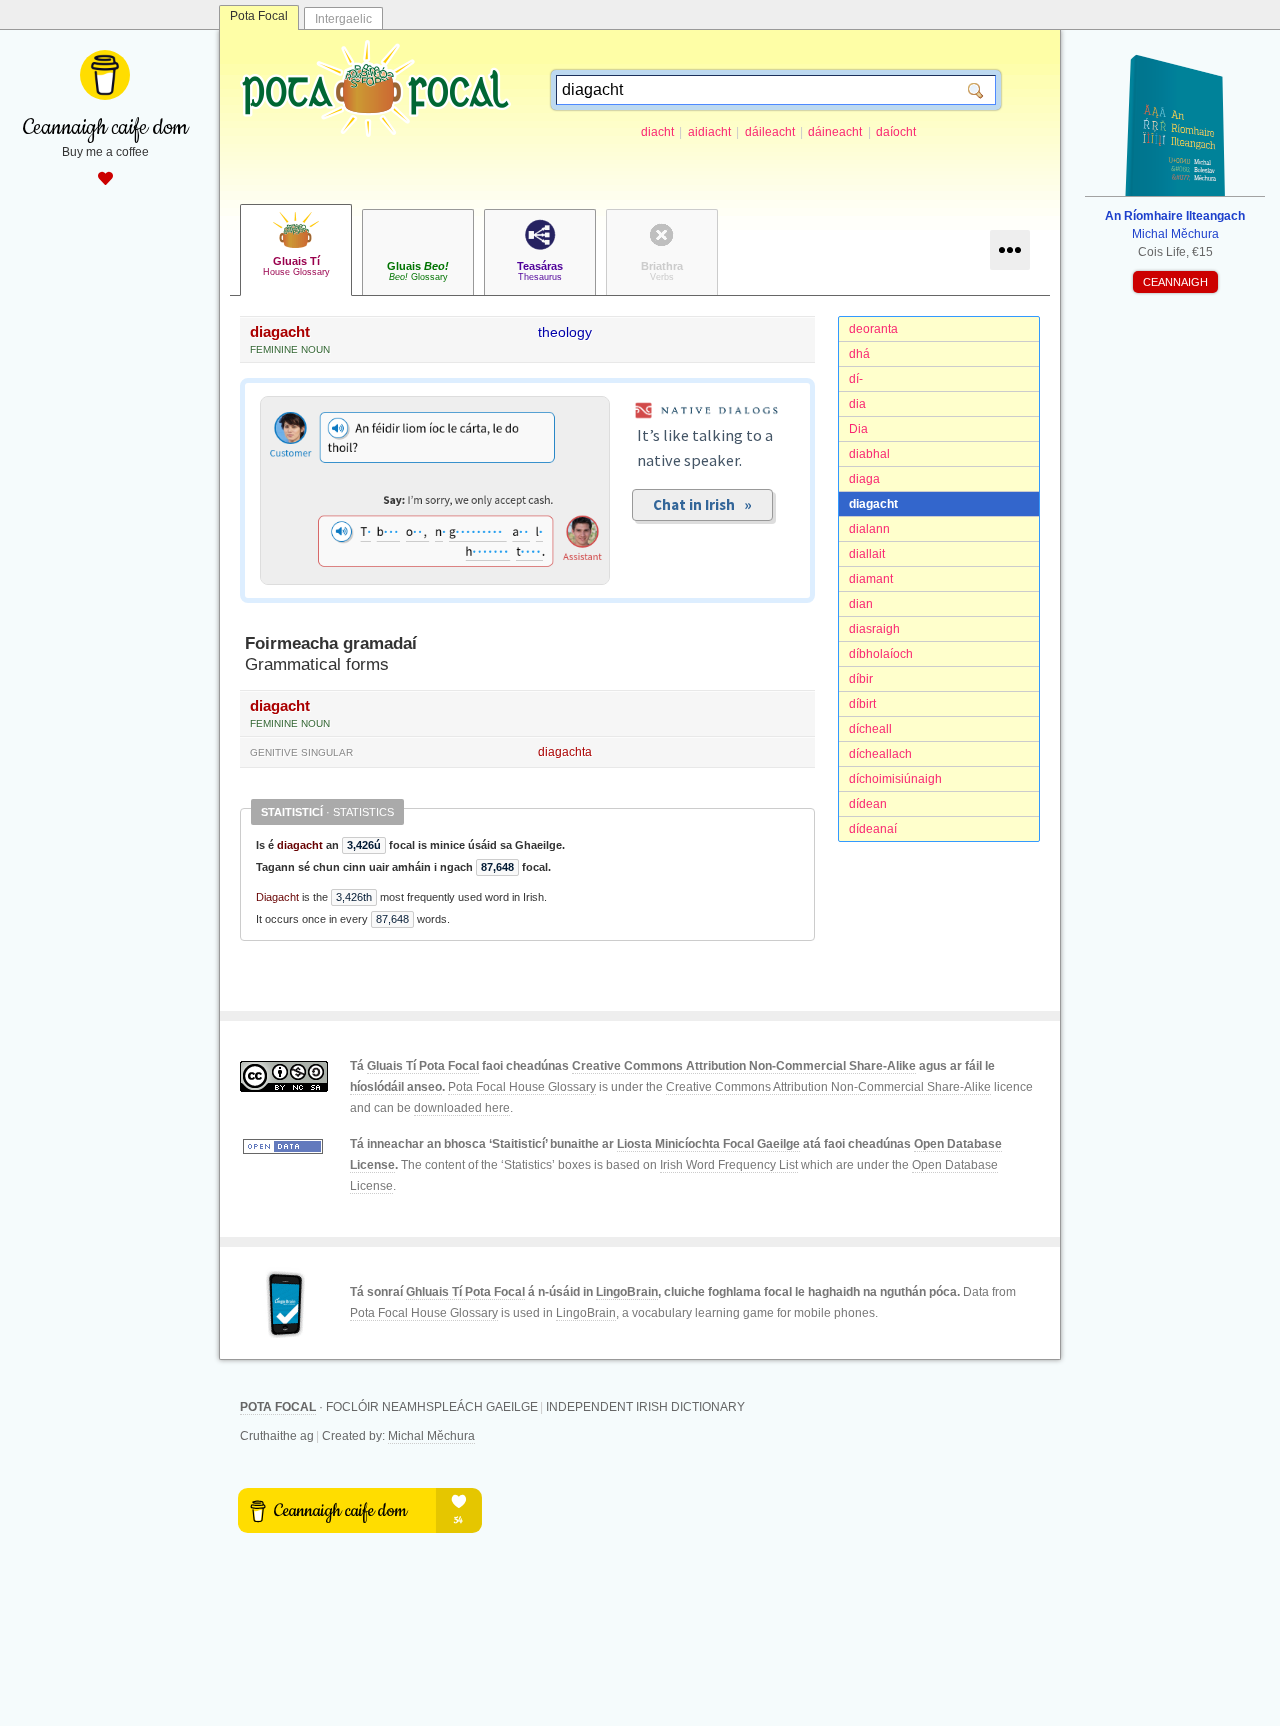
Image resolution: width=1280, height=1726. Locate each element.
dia (857, 404)
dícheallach (880, 754)
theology (565, 332)
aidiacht (709, 132)
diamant (871, 579)
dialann (869, 529)
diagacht (873, 504)
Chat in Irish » (702, 504)
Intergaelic (343, 19)
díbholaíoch (881, 654)
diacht (657, 132)
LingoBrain (627, 1292)
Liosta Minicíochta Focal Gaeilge (708, 1144)
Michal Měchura (431, 1436)
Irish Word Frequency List (729, 1165)
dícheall (870, 729)
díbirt (862, 704)
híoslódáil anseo (396, 1087)
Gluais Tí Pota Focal (423, 1066)
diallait (867, 554)
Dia (858, 429)
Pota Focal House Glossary (522, 1087)
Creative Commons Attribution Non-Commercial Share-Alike (744, 1066)
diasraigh (874, 629)
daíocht (896, 132)
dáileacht (770, 132)
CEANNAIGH (1175, 282)
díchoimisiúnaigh (895, 779)
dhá (859, 354)
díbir (861, 679)
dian (861, 604)
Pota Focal (259, 16)
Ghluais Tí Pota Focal (465, 1292)
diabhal (869, 454)
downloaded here (462, 1108)
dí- (856, 379)
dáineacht (835, 132)
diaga (864, 479)
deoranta (873, 329)
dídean (868, 804)
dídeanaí (873, 829)
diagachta (565, 752)
